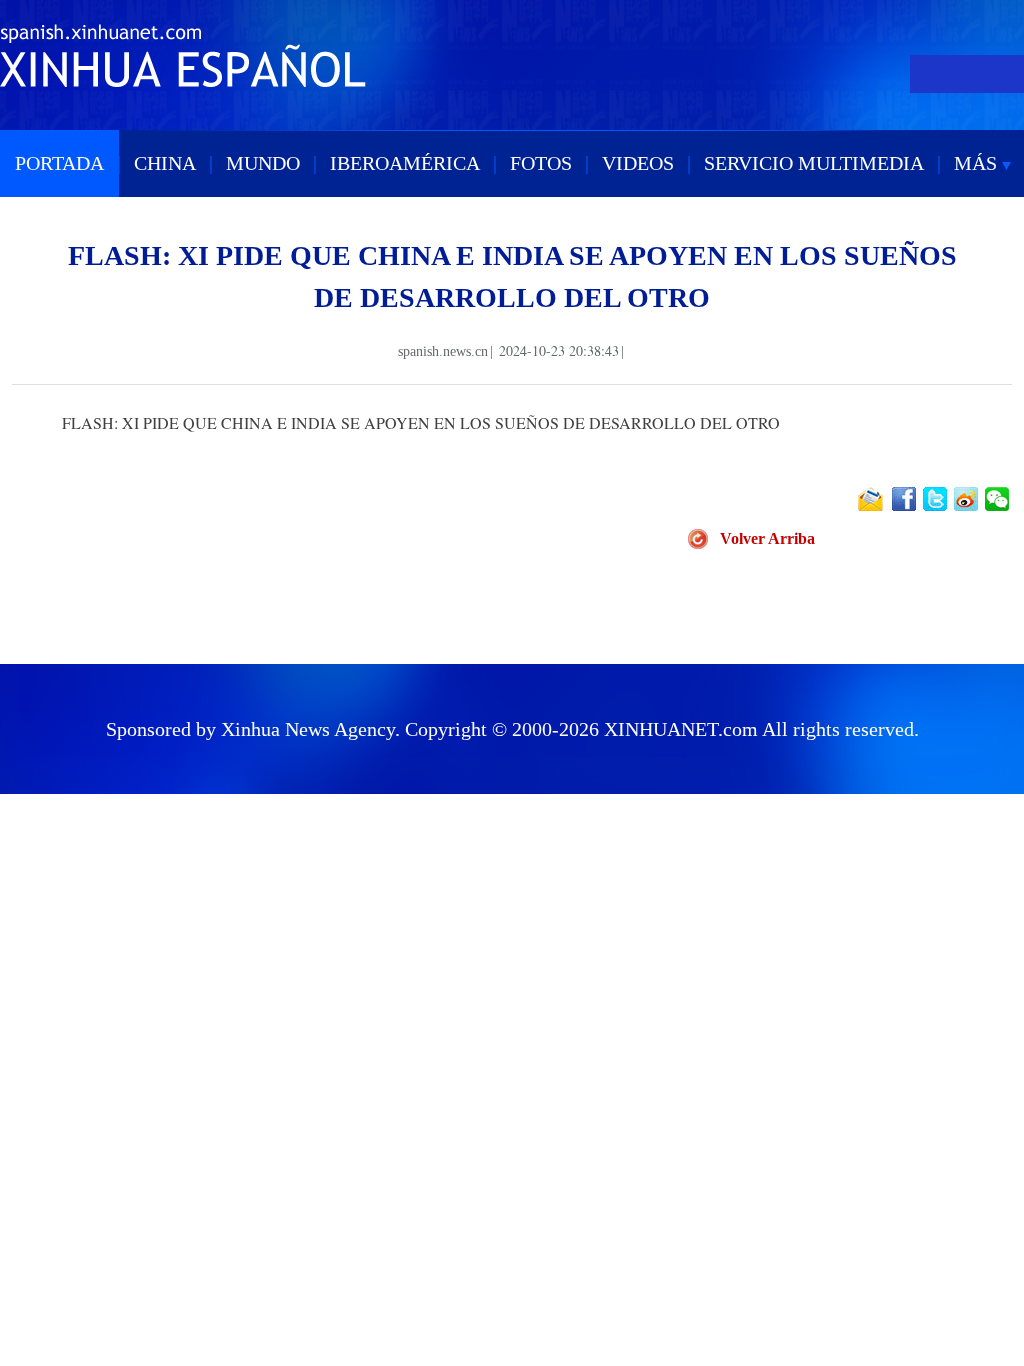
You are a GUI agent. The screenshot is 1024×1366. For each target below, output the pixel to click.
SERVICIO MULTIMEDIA (814, 163)
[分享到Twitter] (936, 499)
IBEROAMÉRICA (405, 163)
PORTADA (59, 163)
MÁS (978, 163)
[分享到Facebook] (905, 499)
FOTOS (541, 163)
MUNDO (263, 163)
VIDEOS (638, 163)
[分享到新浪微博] (967, 499)
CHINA (165, 163)
